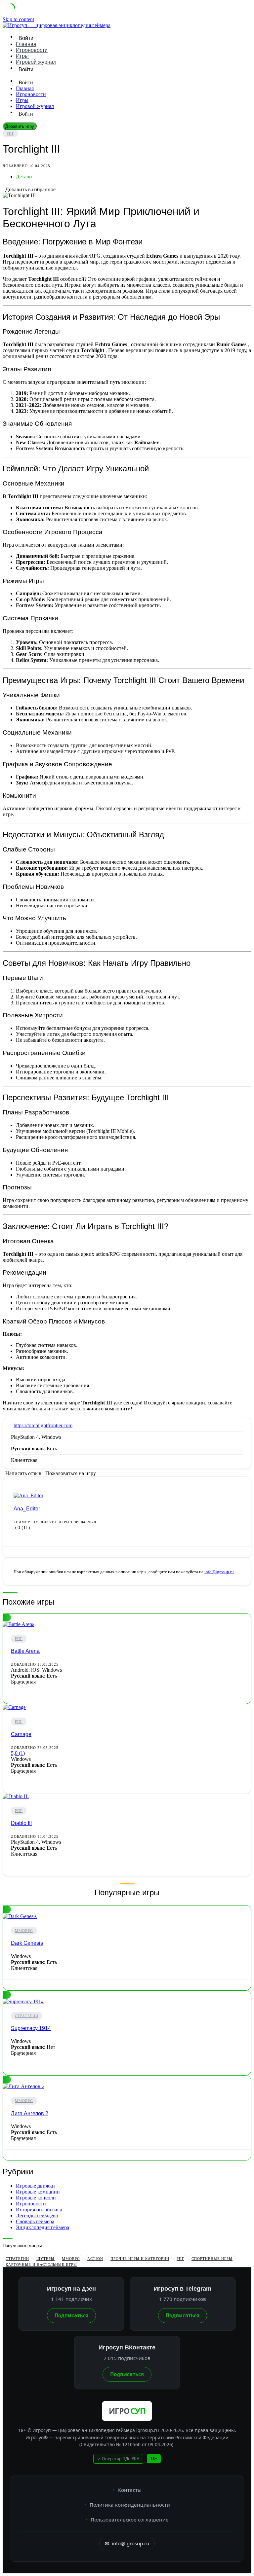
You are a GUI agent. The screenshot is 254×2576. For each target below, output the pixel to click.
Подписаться (71, 2315)
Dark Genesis (27, 1943)
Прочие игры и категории (140, 2259)
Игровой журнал (36, 62)
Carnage (21, 1734)
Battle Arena (25, 1651)
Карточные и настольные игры (41, 2265)
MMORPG (24, 1931)
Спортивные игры (212, 2259)
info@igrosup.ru (219, 1572)
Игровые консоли (36, 2198)
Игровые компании (38, 2192)
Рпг (10, 133)
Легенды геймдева (37, 2215)
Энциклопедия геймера (42, 2227)
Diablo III (21, 1823)
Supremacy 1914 (31, 2028)
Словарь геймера (35, 2221)
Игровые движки (35, 2186)
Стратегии (27, 2016)
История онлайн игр (39, 2210)
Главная (26, 44)
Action (95, 2259)
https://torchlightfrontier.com (43, 1425)
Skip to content (18, 19)
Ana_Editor (27, 1509)
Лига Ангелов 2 (30, 2113)
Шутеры (45, 2259)
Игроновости (32, 50)
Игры (22, 56)
